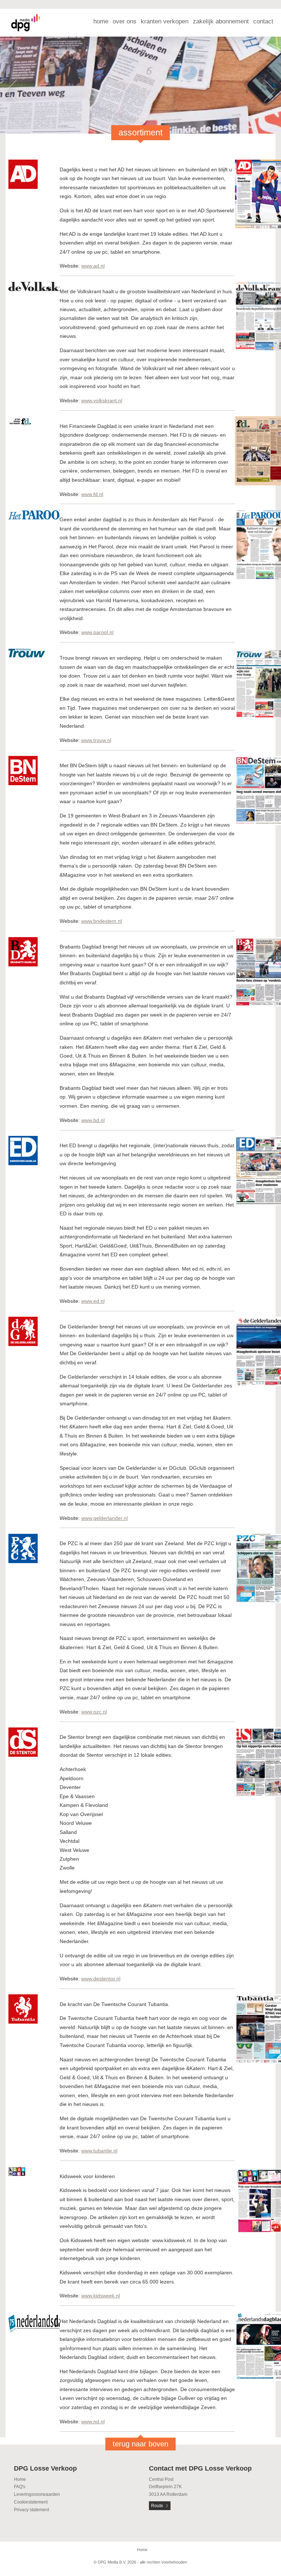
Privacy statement (31, 2510)
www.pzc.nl (94, 1712)
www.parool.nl (97, 632)
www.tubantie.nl (99, 2151)
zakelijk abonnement (221, 21)
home (101, 21)
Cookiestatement (31, 2502)
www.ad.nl (93, 266)
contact (263, 21)
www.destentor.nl (101, 1979)
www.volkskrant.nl (102, 400)
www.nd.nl (93, 2422)
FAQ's (20, 2487)
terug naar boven (140, 2444)
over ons (125, 21)
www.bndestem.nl (102, 921)
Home (20, 2479)
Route (157, 2506)
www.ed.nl (93, 1301)
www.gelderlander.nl (104, 1518)
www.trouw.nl (96, 740)
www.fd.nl (92, 494)
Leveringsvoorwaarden (37, 2494)
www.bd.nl (93, 1120)
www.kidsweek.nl (101, 2296)
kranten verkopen (165, 21)
